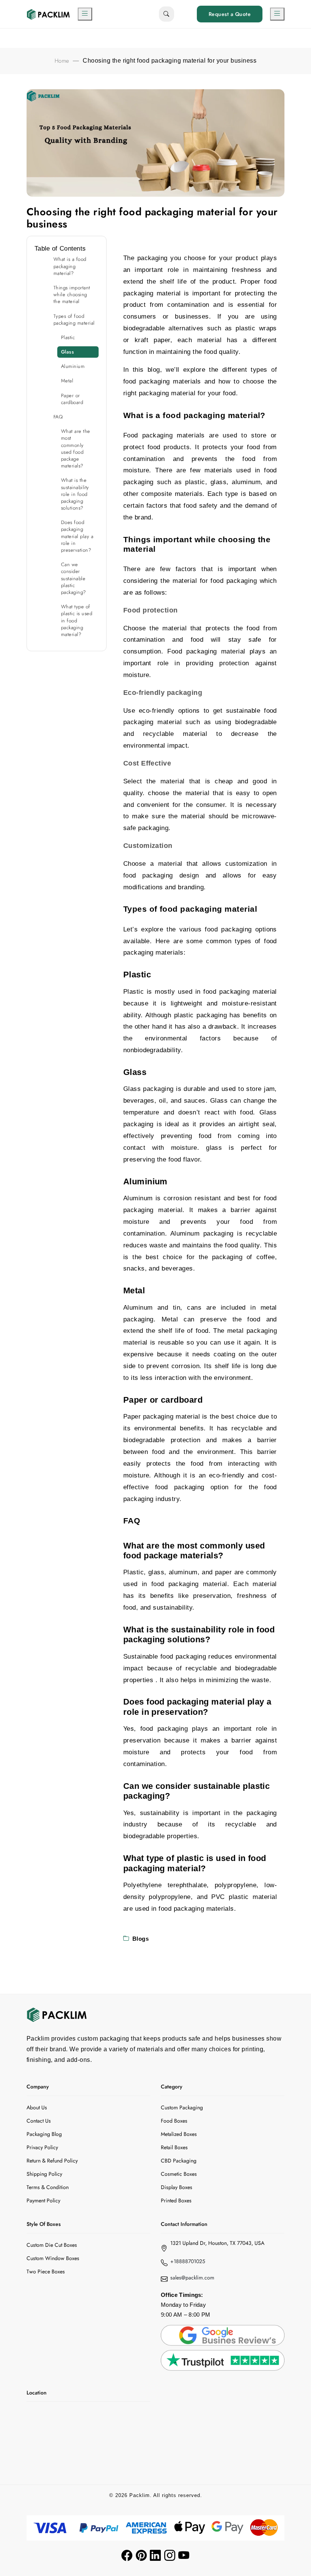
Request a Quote (230, 14)
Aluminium (74, 366)
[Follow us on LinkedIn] (155, 2555)
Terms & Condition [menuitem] (48, 2187)
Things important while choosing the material (72, 294)
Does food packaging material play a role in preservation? (77, 536)
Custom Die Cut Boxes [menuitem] (52, 2245)
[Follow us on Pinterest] (141, 2555)
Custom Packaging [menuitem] (182, 2107)
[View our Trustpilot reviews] (223, 2360)
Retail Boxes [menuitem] (174, 2147)
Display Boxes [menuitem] (177, 2187)
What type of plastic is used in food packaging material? (77, 620)
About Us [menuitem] (37, 2107)
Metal (68, 381)
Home (62, 61)
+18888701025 (188, 2261)
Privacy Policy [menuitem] (42, 2147)
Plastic (68, 337)
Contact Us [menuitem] (39, 2121)
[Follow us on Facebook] (127, 2555)
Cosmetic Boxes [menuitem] (179, 2174)
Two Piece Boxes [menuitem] (46, 2271)
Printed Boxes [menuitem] (176, 2200)
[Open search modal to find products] (166, 14)
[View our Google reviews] (223, 2334)
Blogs (141, 1939)
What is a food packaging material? (70, 266)
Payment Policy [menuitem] (43, 2200)
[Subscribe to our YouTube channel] (184, 2555)
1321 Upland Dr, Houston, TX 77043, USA (217, 2243)
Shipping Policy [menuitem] (44, 2174)
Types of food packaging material (74, 320)
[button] (85, 14)
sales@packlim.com (192, 2278)
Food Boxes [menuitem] (174, 2121)
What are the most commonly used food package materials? (76, 448)
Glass (68, 352)
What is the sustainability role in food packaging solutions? (75, 494)
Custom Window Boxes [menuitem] (53, 2258)
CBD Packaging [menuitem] (179, 2161)
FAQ (58, 417)
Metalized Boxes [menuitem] (179, 2134)
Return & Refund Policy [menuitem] (52, 2161)
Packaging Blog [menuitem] (44, 2134)
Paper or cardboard (72, 399)
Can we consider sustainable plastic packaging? (74, 578)
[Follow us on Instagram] (170, 2555)
